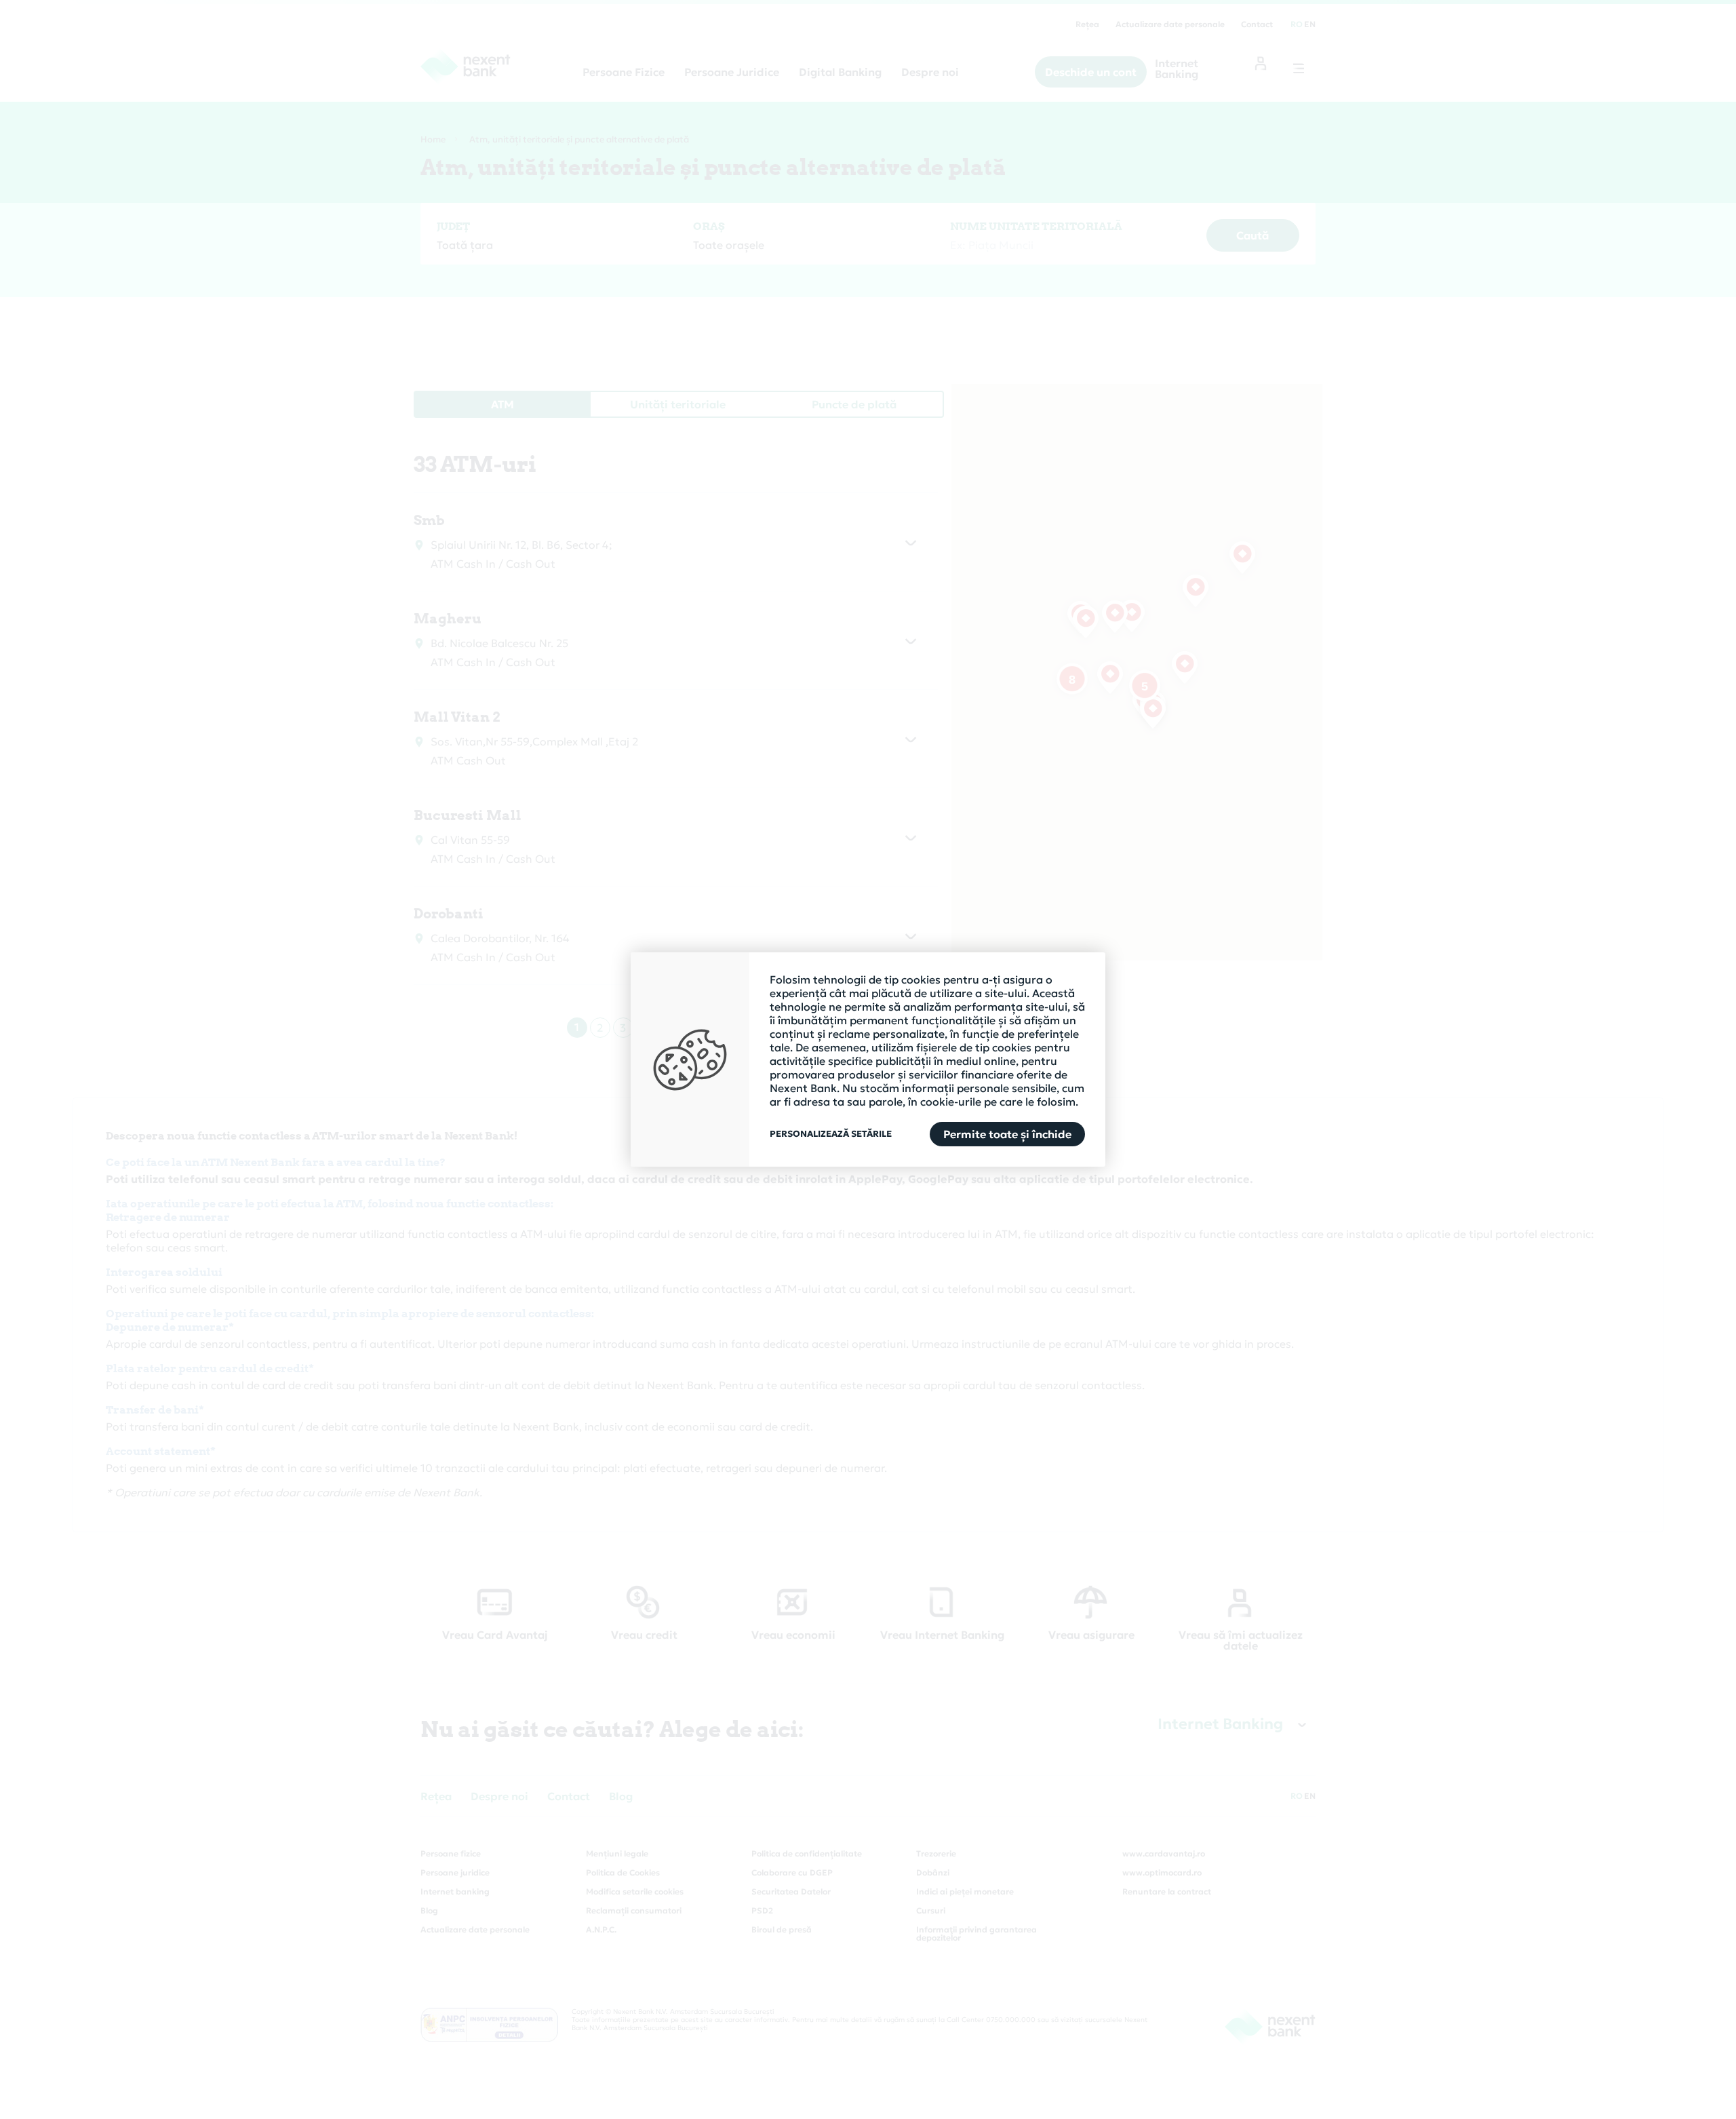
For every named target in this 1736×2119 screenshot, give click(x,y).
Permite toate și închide (1007, 1134)
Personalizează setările (831, 1134)
